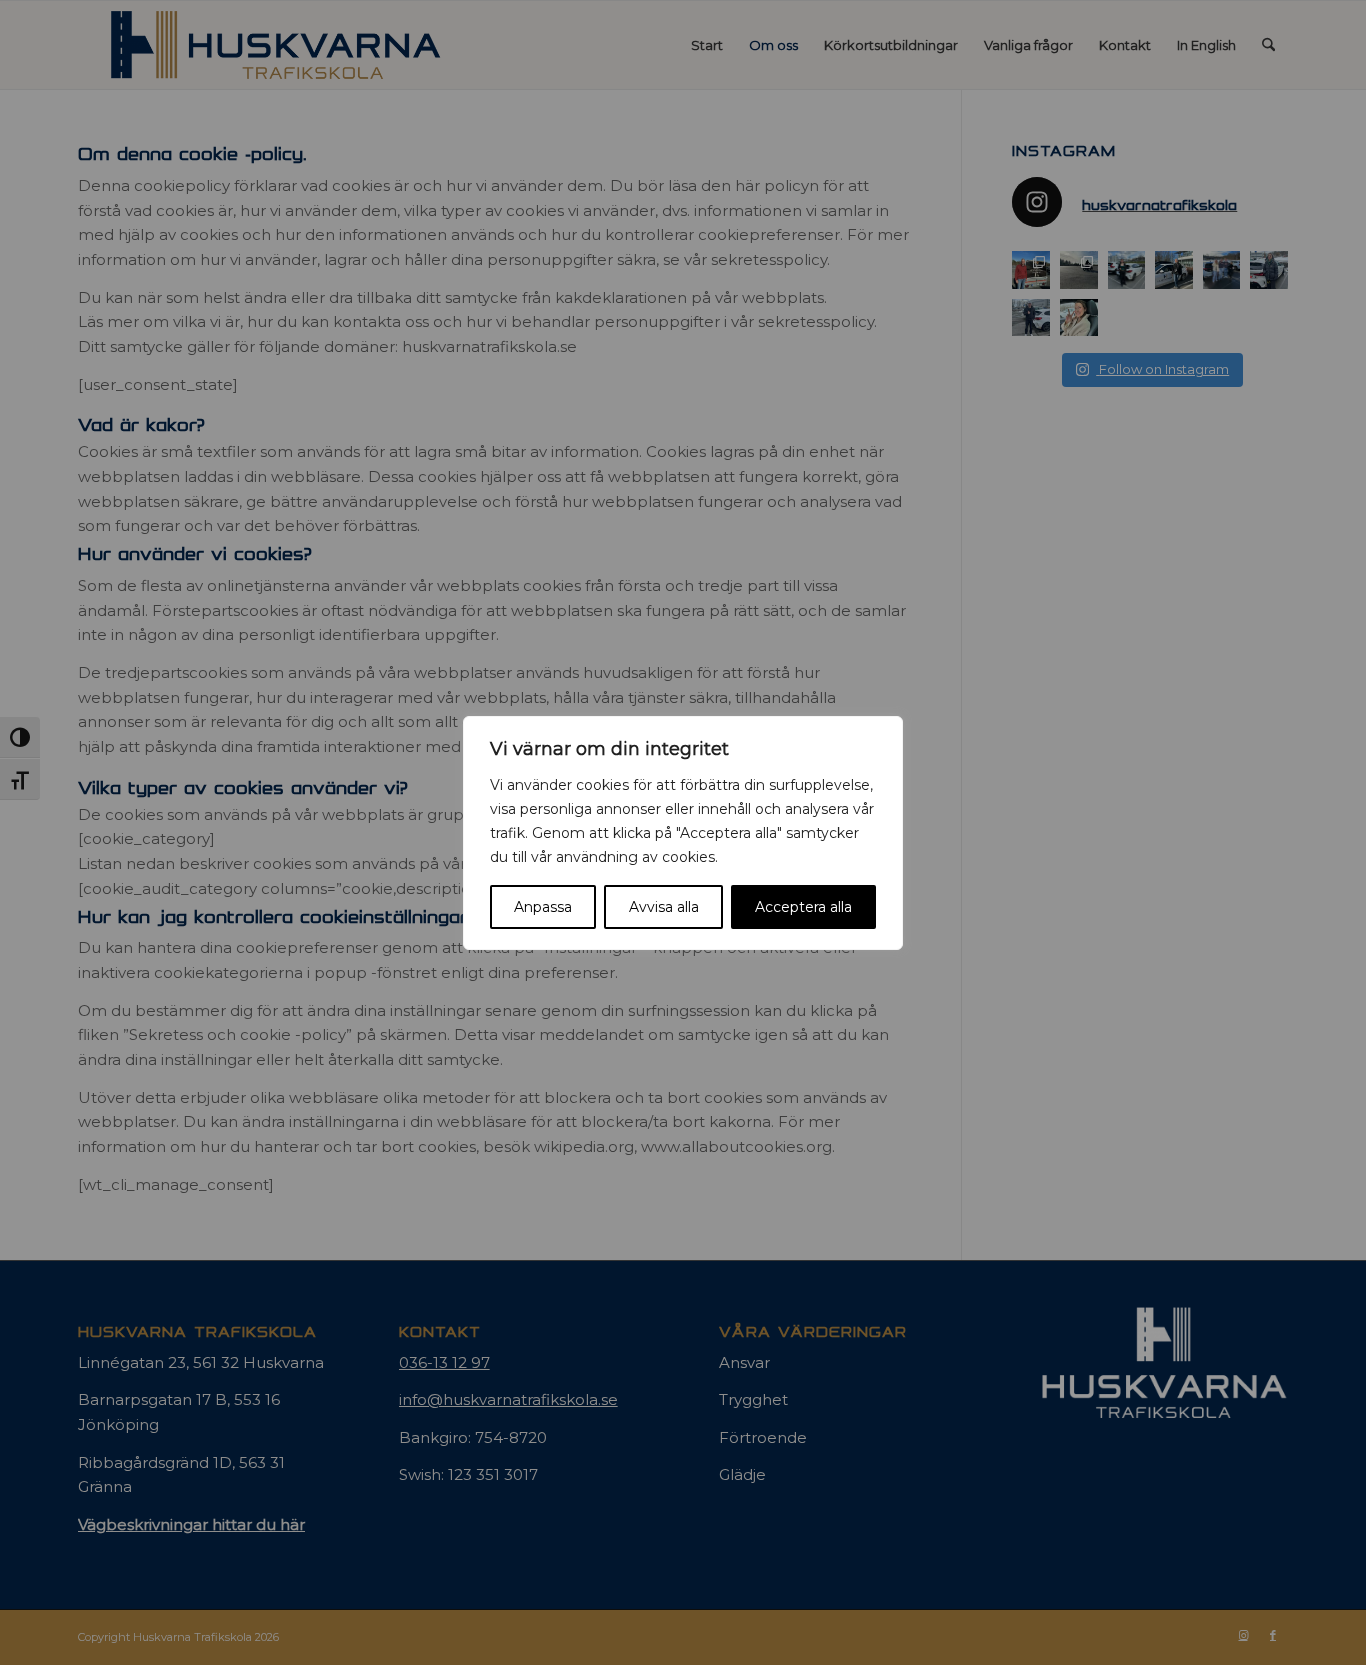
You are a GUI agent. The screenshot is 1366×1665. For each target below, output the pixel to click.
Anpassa (543, 907)
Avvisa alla (664, 907)
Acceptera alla (803, 907)
